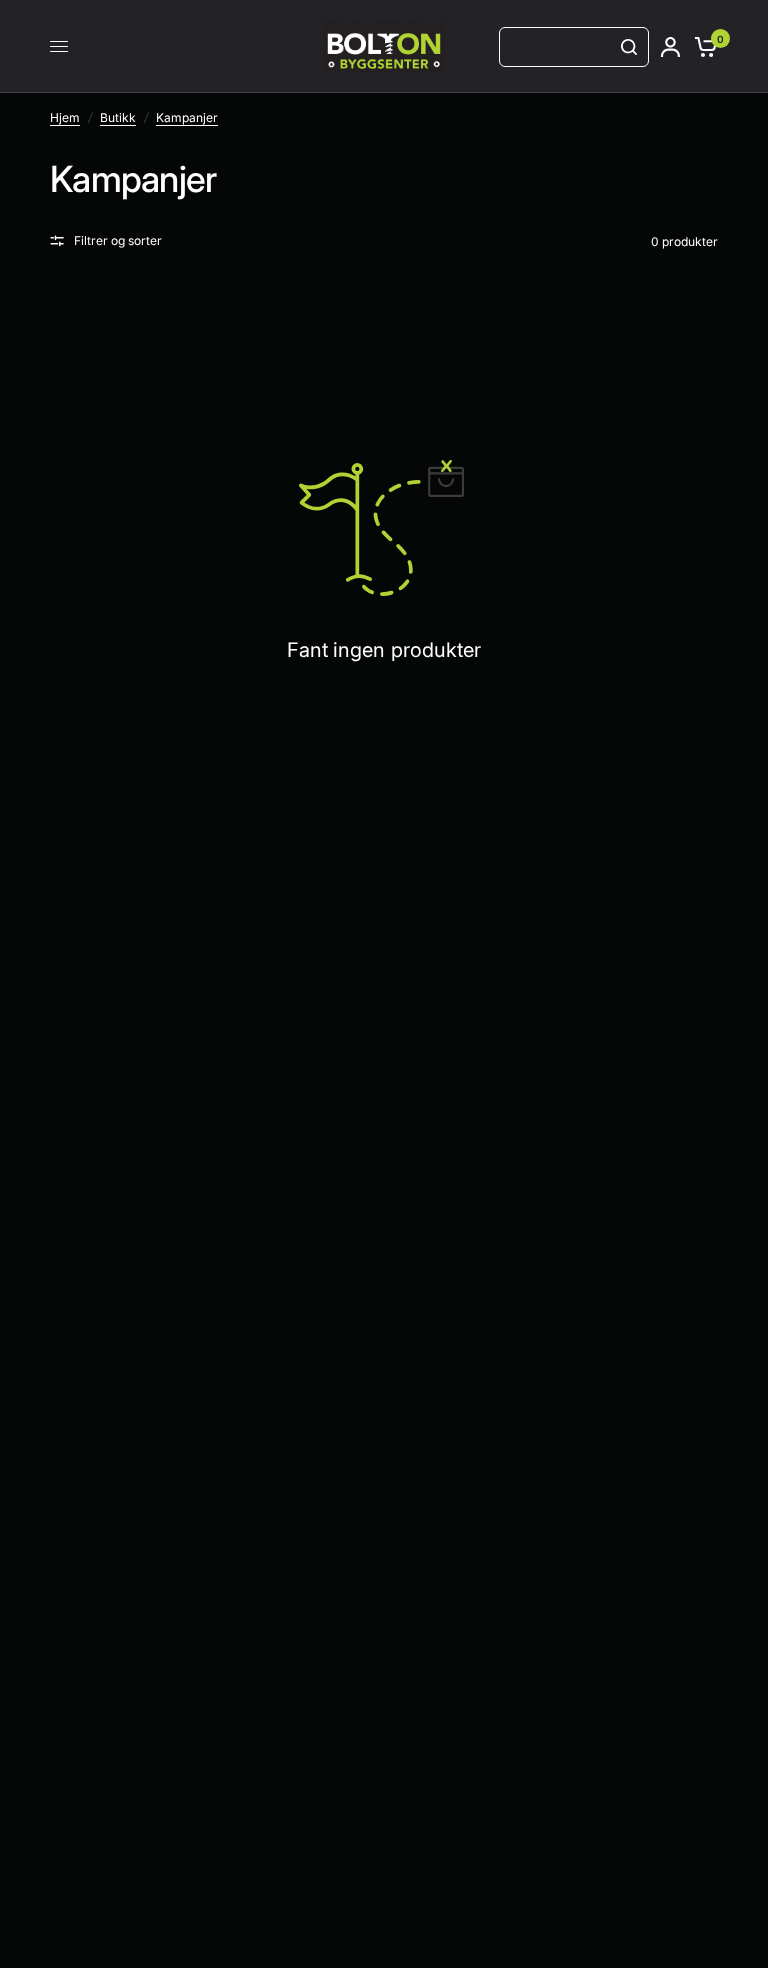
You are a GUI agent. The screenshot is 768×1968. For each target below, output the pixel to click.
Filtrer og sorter (118, 240)
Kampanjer (187, 117)
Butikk (118, 117)
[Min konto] (670, 46)
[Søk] (629, 47)
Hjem (65, 117)
